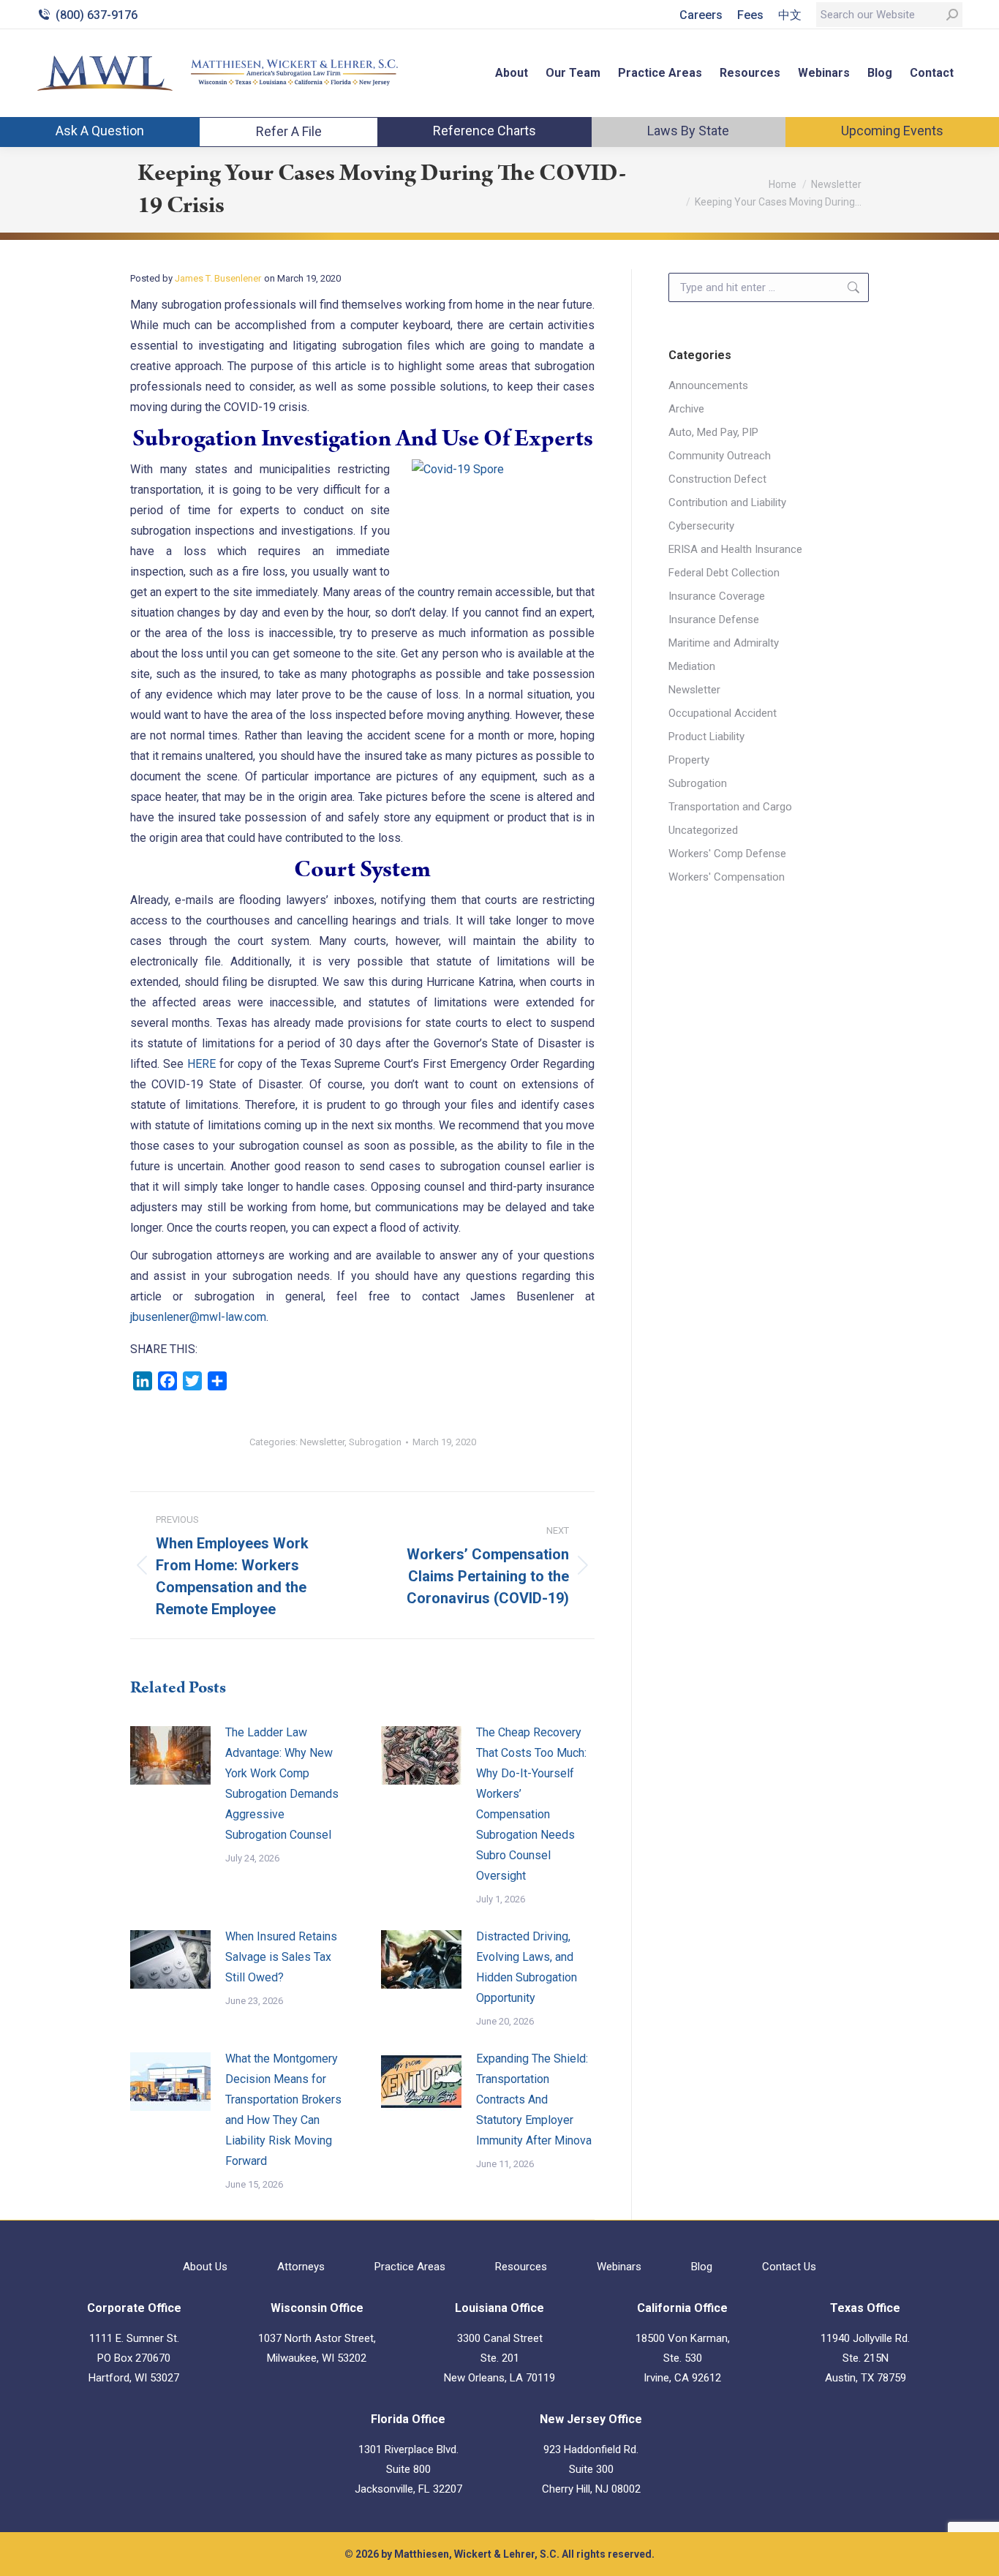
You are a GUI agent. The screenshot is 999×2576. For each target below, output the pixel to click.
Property (689, 760)
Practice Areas (410, 2267)
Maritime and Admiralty (724, 643)
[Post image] (170, 1755)
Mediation (692, 666)
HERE (201, 1064)
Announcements (708, 385)
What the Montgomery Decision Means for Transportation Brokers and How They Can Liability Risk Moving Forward (283, 2110)
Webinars (619, 2267)
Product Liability (706, 737)
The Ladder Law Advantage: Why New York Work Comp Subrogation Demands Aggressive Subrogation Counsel (282, 1784)
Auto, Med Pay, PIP (713, 432)
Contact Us (789, 2267)
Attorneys (301, 2267)
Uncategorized (703, 830)
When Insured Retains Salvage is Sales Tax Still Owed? (281, 1957)
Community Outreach (720, 456)
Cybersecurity (701, 526)
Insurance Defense (714, 619)
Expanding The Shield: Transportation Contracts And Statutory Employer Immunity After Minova (534, 2099)
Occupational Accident (723, 713)
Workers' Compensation (727, 877)
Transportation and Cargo (730, 807)
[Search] (952, 15)
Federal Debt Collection (724, 573)
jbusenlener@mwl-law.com (198, 1317)
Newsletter (322, 1442)
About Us (205, 2267)
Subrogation (375, 1442)
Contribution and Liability (727, 502)
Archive (686, 409)
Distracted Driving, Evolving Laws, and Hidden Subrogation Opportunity (527, 1967)
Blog (702, 2267)
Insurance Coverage (717, 596)
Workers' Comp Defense (727, 854)
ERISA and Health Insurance (735, 549)
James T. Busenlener (218, 278)
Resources (521, 2267)
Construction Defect (717, 479)
